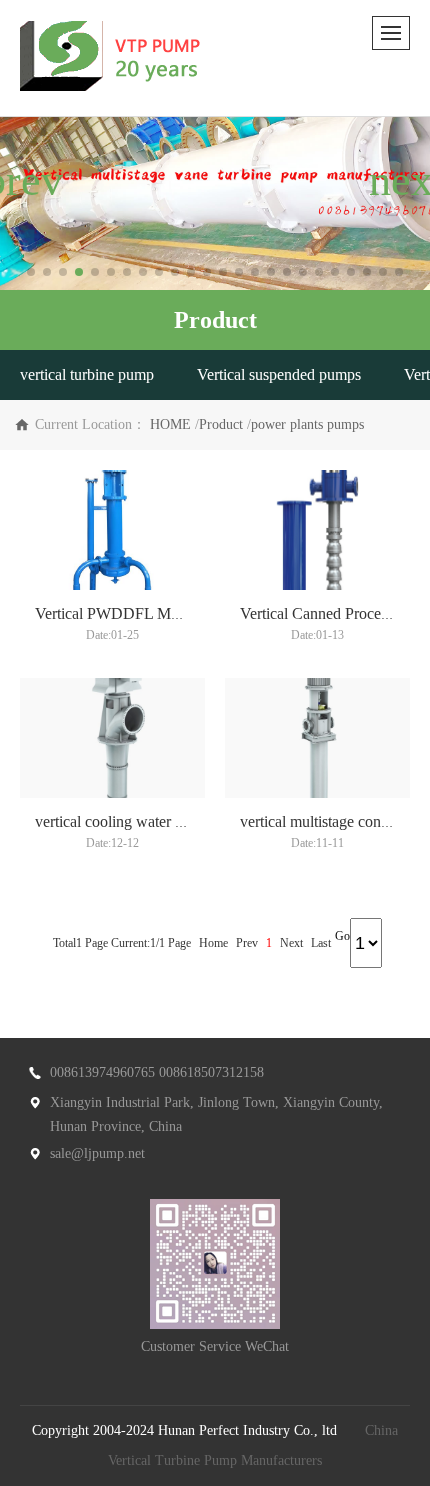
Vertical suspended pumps (279, 374)
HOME (170, 424)
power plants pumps (307, 424)
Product (221, 424)
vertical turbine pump (87, 374)
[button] (31, 272)
